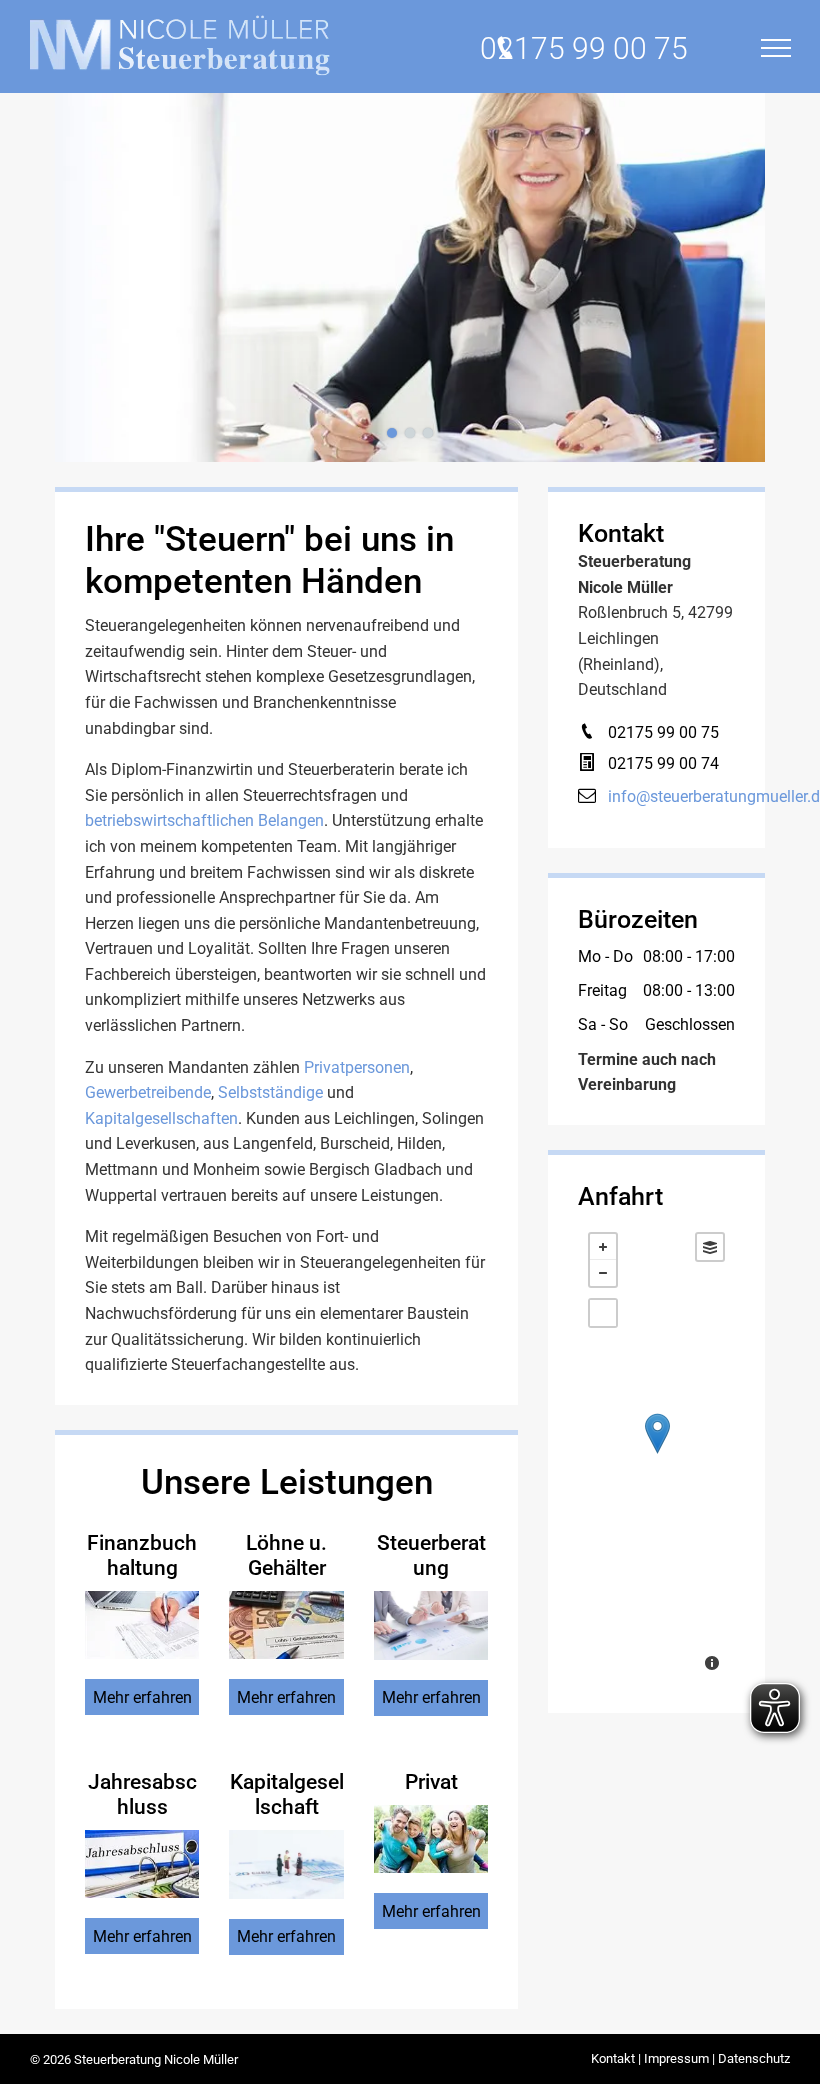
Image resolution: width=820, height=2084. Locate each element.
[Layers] (710, 1247)
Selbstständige (270, 1092)
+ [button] (603, 1247)
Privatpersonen (357, 1067)
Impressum (676, 2058)
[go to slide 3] (428, 433)
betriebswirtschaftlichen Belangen (204, 820)
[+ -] (656, 1454)
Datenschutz (754, 2058)
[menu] (776, 48)
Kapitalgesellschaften (161, 1118)
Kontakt (613, 2058)
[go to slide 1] (392, 433)
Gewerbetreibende (148, 1092)
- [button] (603, 1273)
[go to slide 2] (410, 433)
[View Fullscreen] (603, 1313)
